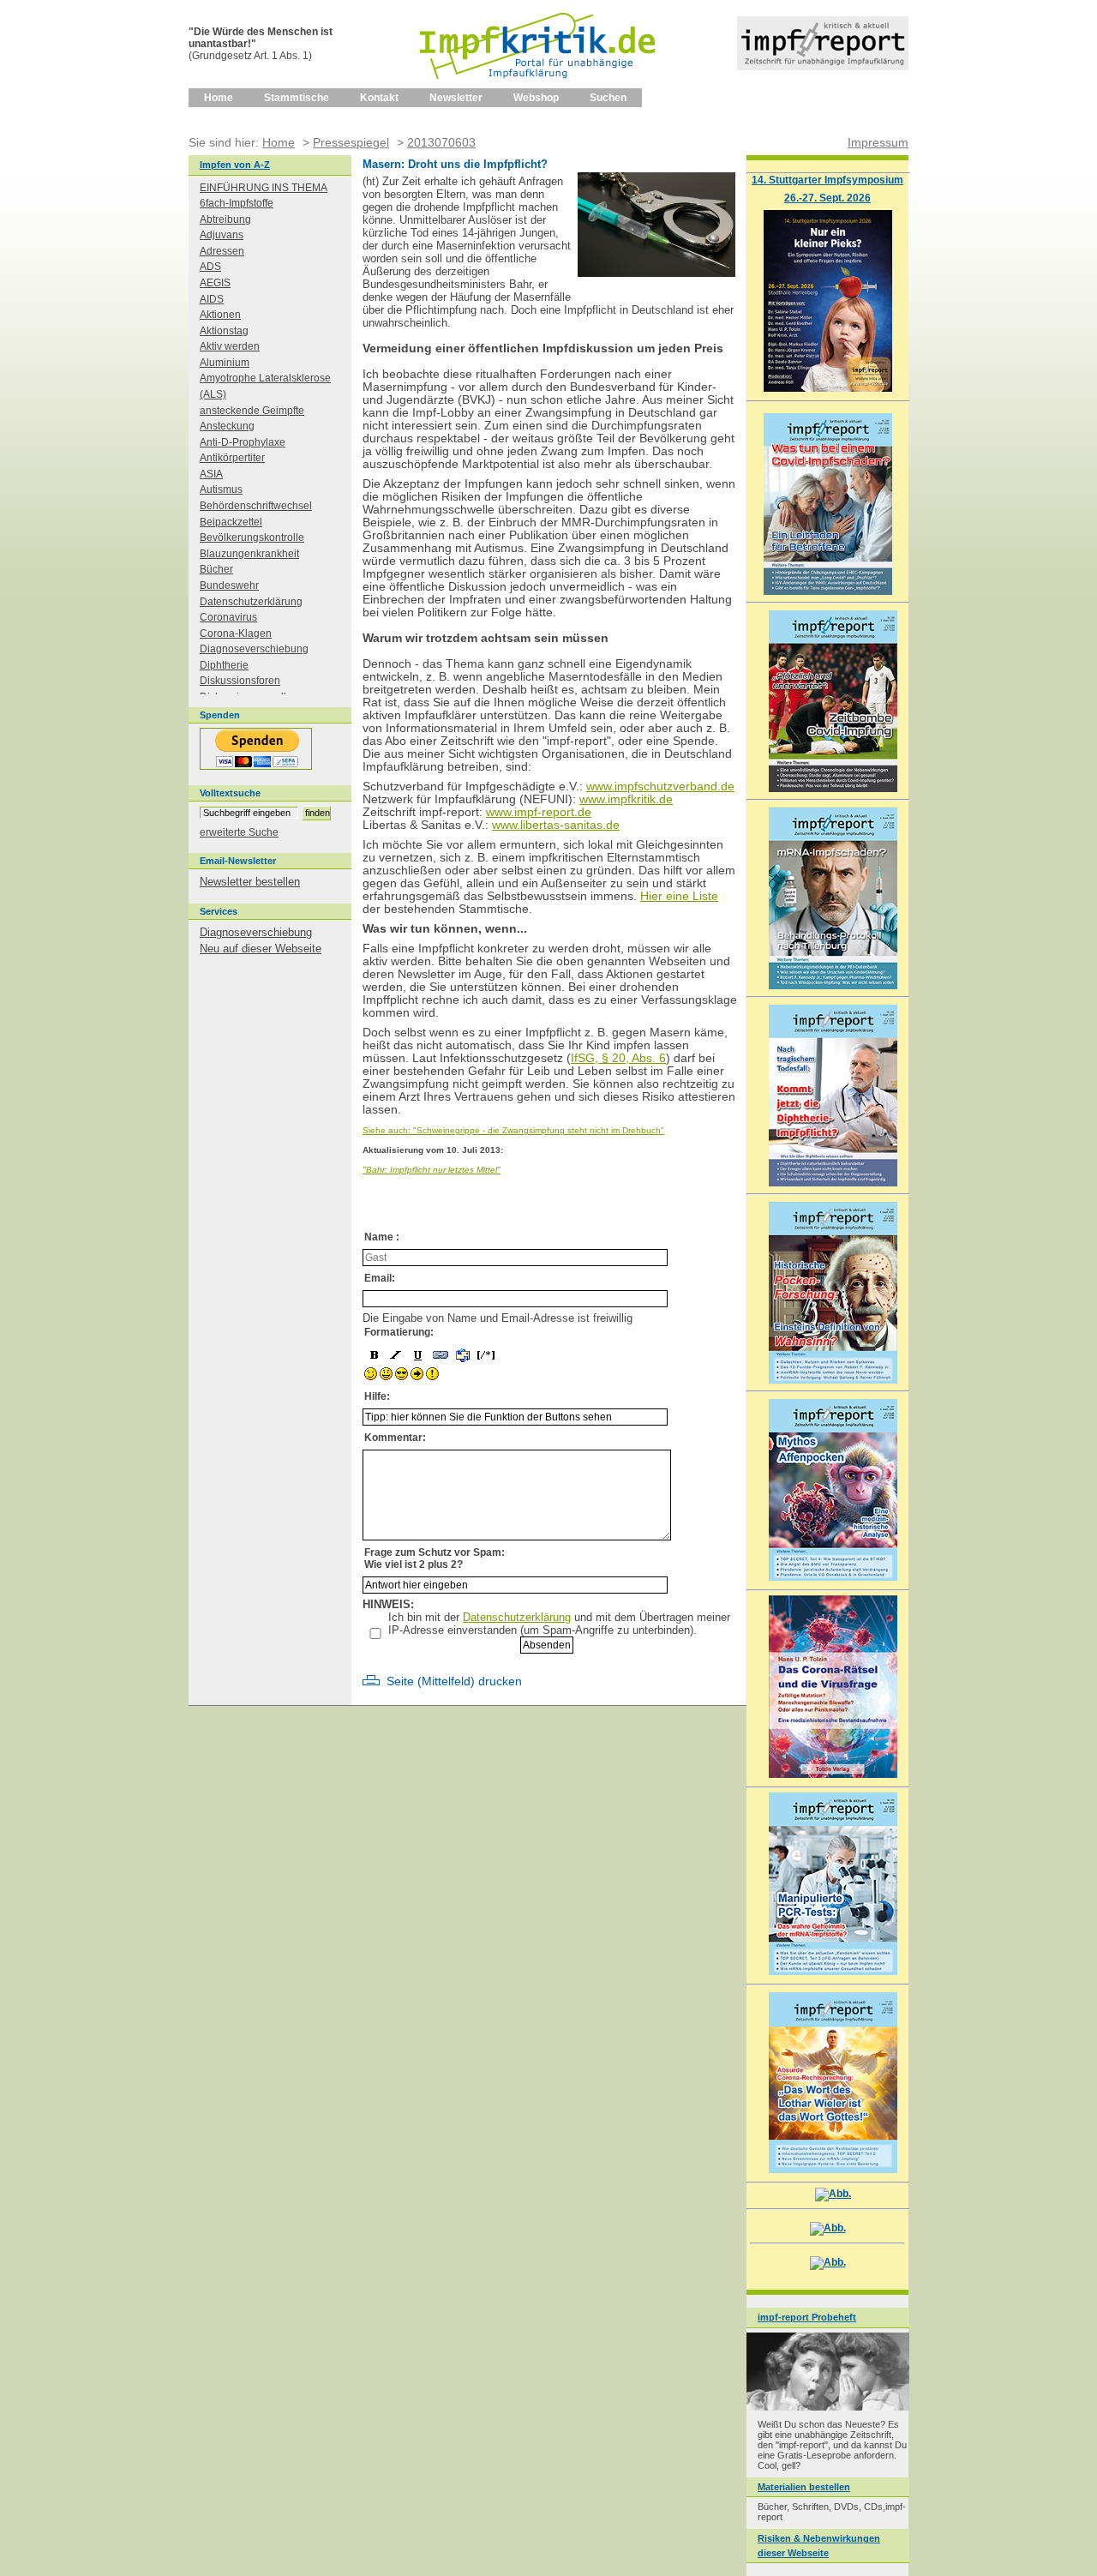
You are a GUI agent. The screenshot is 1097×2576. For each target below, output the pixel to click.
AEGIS (215, 283)
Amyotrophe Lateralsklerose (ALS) (265, 386)
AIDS (212, 299)
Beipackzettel (231, 522)
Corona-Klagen (236, 633)
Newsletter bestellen (250, 882)
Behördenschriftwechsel (256, 506)
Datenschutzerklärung (517, 1617)
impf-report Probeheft (807, 2317)
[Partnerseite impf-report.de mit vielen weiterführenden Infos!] (823, 66)
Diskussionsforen (240, 681)
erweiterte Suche (239, 832)
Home (219, 98)
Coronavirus (228, 617)
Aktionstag (224, 331)
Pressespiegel (351, 142)
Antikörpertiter (232, 458)
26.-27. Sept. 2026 (827, 198)
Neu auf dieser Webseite (261, 949)
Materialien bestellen (804, 2487)
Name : (382, 1237)
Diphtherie (224, 665)
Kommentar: (395, 1438)
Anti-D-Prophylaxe (243, 442)
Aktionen (220, 315)
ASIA (211, 474)
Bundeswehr (229, 585)
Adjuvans (222, 235)
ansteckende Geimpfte (252, 411)
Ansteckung (227, 426)
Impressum (878, 142)
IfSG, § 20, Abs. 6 (618, 1058)
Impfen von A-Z (235, 165)
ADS (210, 267)
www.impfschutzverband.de (660, 787)
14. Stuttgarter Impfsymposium (827, 180)
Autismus (221, 489)
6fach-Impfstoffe (237, 203)
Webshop (536, 98)
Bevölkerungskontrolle (252, 537)
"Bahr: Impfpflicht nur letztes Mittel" (432, 1170)
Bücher (216, 569)
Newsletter (456, 98)
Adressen (222, 251)
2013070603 (441, 142)
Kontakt (379, 98)
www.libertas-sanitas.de (556, 825)
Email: (380, 1278)
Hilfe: (377, 1396)
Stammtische (297, 98)
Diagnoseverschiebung (254, 649)
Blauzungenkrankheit (249, 554)
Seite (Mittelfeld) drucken (454, 1681)
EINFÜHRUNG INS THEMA (264, 188)
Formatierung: (399, 1332)
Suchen (608, 98)
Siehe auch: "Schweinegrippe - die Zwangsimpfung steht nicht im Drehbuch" (513, 1130)
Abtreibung (225, 219)
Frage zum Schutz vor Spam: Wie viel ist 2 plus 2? (435, 1558)
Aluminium (225, 363)
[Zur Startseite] (539, 85)
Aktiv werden (230, 346)
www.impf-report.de (539, 812)
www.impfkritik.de (626, 799)
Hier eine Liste (679, 896)
